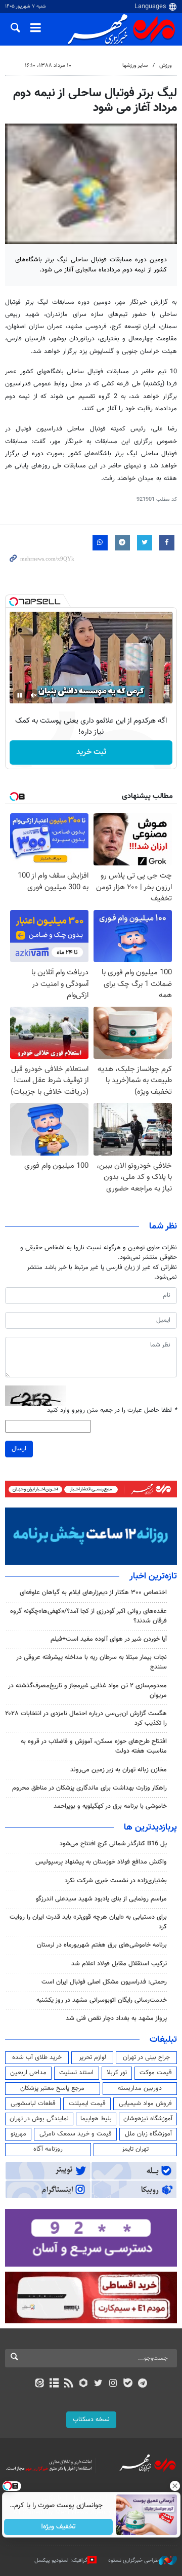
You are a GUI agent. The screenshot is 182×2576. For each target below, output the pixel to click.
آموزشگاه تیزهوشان (148, 2119)
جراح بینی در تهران (146, 2057)
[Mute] (34, 695)
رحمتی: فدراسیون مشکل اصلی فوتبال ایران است (104, 1982)
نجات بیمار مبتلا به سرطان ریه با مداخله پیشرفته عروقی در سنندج (92, 1662)
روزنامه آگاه (48, 2149)
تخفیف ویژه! (58, 2527)
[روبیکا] (84, 2384)
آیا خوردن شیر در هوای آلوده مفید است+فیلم (109, 1639)
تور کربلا (117, 2073)
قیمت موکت (156, 2073)
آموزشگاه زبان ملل (148, 2134)
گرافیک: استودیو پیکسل (61, 2561)
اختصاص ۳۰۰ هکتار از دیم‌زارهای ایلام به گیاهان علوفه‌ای (93, 1593)
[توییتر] (98, 2384)
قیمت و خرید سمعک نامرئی (76, 2134)
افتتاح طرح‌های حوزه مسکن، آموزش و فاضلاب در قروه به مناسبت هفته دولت (94, 1746)
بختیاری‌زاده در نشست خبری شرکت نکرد (116, 1881)
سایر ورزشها (135, 66)
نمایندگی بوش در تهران (39, 2119)
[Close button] (174, 2486)
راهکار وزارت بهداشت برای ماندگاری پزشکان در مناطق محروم (89, 1788)
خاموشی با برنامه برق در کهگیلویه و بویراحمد (110, 1806)
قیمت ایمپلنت (87, 2104)
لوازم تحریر (93, 2057)
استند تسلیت (76, 2073)
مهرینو (18, 2134)
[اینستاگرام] (113, 2384)
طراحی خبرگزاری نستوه (133, 2561)
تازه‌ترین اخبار (153, 1576)
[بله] (128, 2384)
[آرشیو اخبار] (54, 2384)
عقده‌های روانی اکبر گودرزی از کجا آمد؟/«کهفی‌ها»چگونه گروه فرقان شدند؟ (88, 1616)
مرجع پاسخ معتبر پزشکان (52, 2088)
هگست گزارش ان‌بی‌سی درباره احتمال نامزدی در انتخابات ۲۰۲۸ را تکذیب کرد (86, 1718)
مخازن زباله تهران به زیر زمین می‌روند (119, 1770)
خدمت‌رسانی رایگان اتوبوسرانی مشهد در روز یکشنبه (102, 2000)
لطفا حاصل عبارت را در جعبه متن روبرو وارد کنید (112, 1411)
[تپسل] (14, 602)
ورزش (166, 66)
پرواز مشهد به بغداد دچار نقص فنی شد (116, 2018)
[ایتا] (39, 2384)
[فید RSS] (69, 2384)
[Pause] (20, 695)
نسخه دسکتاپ (91, 2420)
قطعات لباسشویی (33, 2104)
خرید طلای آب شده (37, 2057)
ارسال (19, 1449)
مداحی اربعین (28, 2073)
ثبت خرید (91, 752)
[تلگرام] (143, 2384)
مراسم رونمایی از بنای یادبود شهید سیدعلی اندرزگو (101, 1899)
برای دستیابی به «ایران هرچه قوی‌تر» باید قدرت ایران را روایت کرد (88, 1922)
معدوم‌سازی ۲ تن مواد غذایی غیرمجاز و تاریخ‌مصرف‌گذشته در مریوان (87, 1691)
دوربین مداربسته (140, 2088)
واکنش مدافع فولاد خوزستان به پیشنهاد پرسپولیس (101, 1862)
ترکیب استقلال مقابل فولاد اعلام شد (119, 1964)
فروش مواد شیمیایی (145, 2104)
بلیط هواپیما (96, 2119)
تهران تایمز (135, 2149)
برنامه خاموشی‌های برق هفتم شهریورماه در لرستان (102, 1945)
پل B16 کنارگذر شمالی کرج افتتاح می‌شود (113, 1844)
